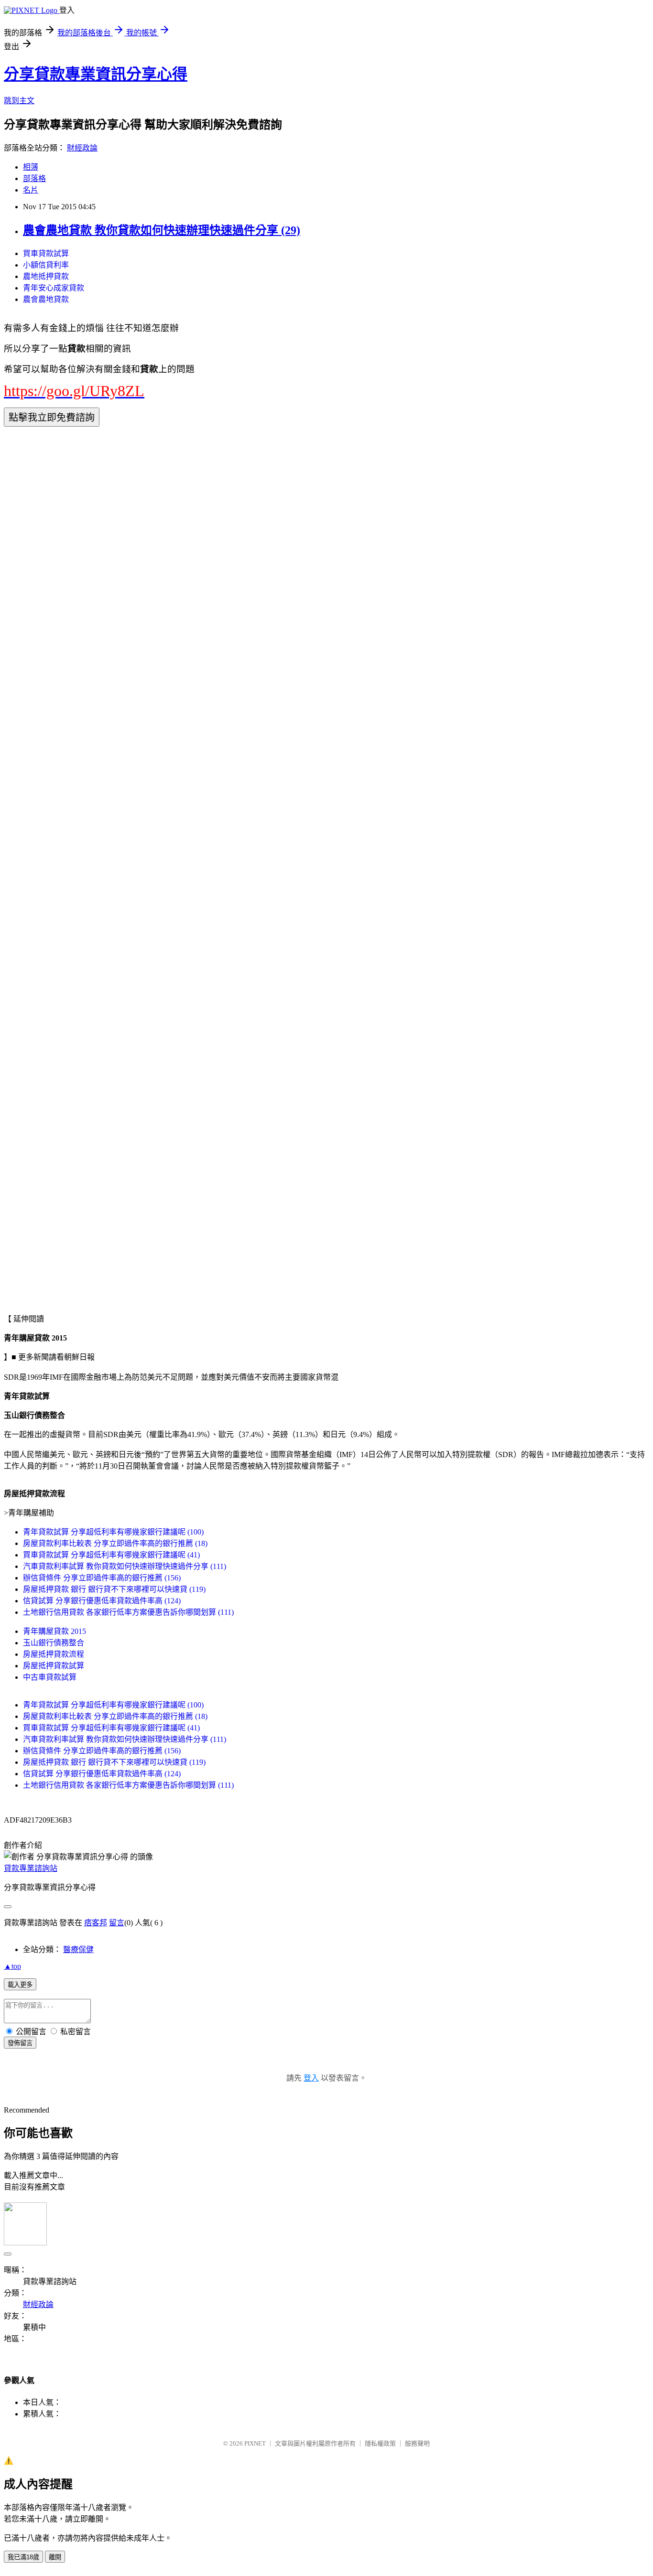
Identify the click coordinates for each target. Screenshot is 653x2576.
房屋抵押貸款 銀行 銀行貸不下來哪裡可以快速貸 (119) (114, 1589)
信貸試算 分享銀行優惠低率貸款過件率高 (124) (102, 1601)
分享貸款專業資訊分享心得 (96, 74)
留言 (117, 1923)
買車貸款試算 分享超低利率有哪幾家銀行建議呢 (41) (111, 1555)
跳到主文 (19, 101)
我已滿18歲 (23, 2557)
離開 (55, 2557)
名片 (31, 190)
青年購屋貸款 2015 (54, 1631)
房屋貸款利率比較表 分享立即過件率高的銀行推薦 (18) (115, 1543)
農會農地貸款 (46, 299)
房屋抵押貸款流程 (54, 1654)
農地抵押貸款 (46, 276)
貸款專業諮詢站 (31, 1868)
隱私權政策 (380, 2443)
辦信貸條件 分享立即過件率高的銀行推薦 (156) (102, 1578)
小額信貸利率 (46, 265)
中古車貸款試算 (50, 1677)
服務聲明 (417, 2443)
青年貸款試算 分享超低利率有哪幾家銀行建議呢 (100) (113, 1532)
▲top (12, 1966)
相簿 (31, 167)
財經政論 (82, 148)
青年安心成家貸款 (54, 288)
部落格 (34, 178)
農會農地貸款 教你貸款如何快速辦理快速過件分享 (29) (162, 230)
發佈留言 (20, 2043)
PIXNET (255, 2443)
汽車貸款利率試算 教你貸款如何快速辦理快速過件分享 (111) (125, 1566)
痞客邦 (96, 1923)
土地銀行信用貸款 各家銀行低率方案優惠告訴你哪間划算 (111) (128, 1612)
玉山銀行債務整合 (54, 1643)
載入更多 (20, 1985)
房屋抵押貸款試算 (54, 1666)
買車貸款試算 (46, 253)
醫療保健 (78, 1949)
